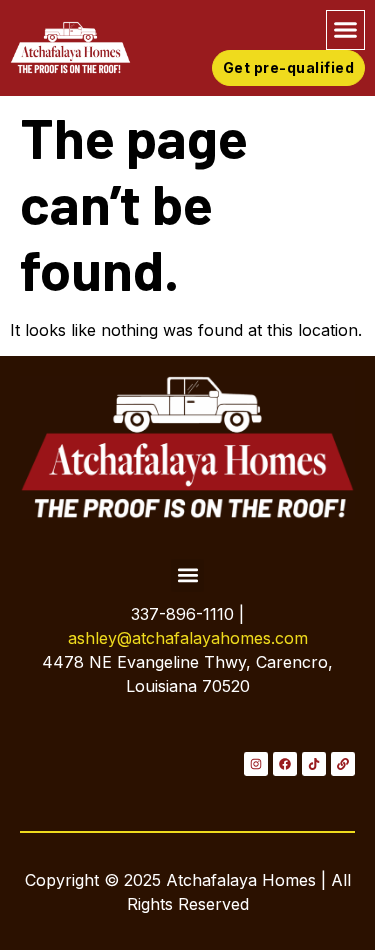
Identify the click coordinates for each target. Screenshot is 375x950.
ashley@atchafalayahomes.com (188, 638)
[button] (346, 30)
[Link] (343, 764)
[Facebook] (285, 764)
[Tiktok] (314, 764)
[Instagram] (256, 764)
